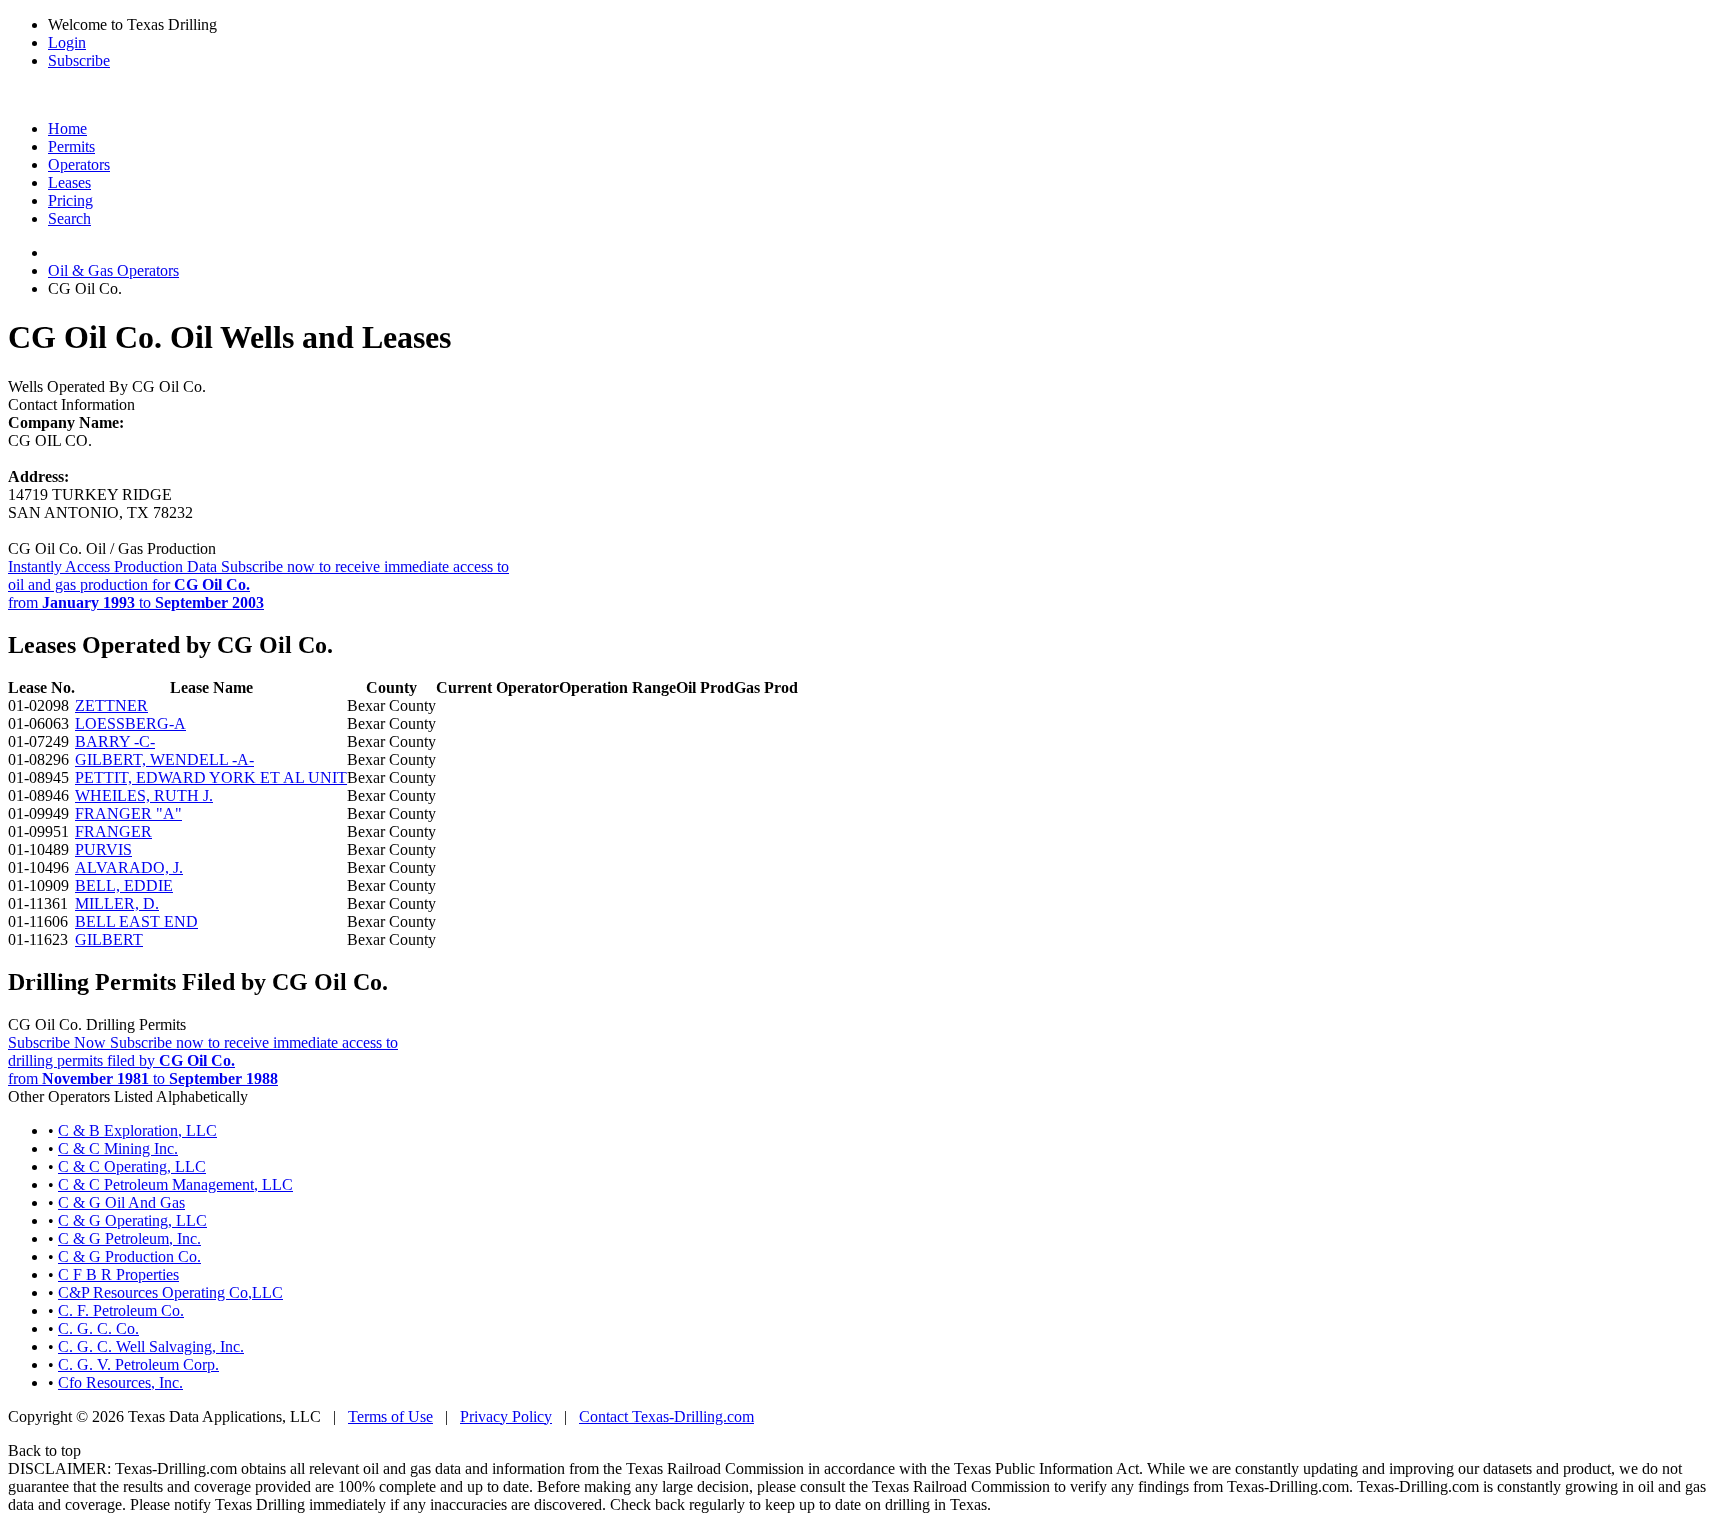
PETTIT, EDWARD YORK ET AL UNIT (211, 777)
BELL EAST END (136, 921)
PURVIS (103, 849)
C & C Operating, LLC (132, 1166)
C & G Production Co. (129, 1256)
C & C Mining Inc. (118, 1148)
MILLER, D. (117, 903)
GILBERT (109, 939)
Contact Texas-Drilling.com (666, 1416)
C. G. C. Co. (98, 1328)
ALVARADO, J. (129, 867)
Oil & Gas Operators (113, 270)
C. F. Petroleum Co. (121, 1310)
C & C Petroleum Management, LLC (175, 1184)
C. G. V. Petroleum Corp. (138, 1364)
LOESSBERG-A (130, 723)
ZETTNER (111, 705)
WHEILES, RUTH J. (144, 795)
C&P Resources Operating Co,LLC (170, 1292)
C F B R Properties (118, 1274)
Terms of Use (390, 1416)
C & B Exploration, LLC (137, 1130)
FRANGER (113, 831)
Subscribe (79, 60)
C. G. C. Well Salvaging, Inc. (151, 1346)
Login (67, 42)
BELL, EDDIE (124, 885)
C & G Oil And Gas (121, 1202)
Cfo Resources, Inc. (120, 1382)
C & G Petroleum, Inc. (129, 1238)
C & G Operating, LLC (132, 1220)
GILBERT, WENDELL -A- (164, 759)
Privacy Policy (506, 1416)
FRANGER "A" (128, 813)
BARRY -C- (115, 741)
